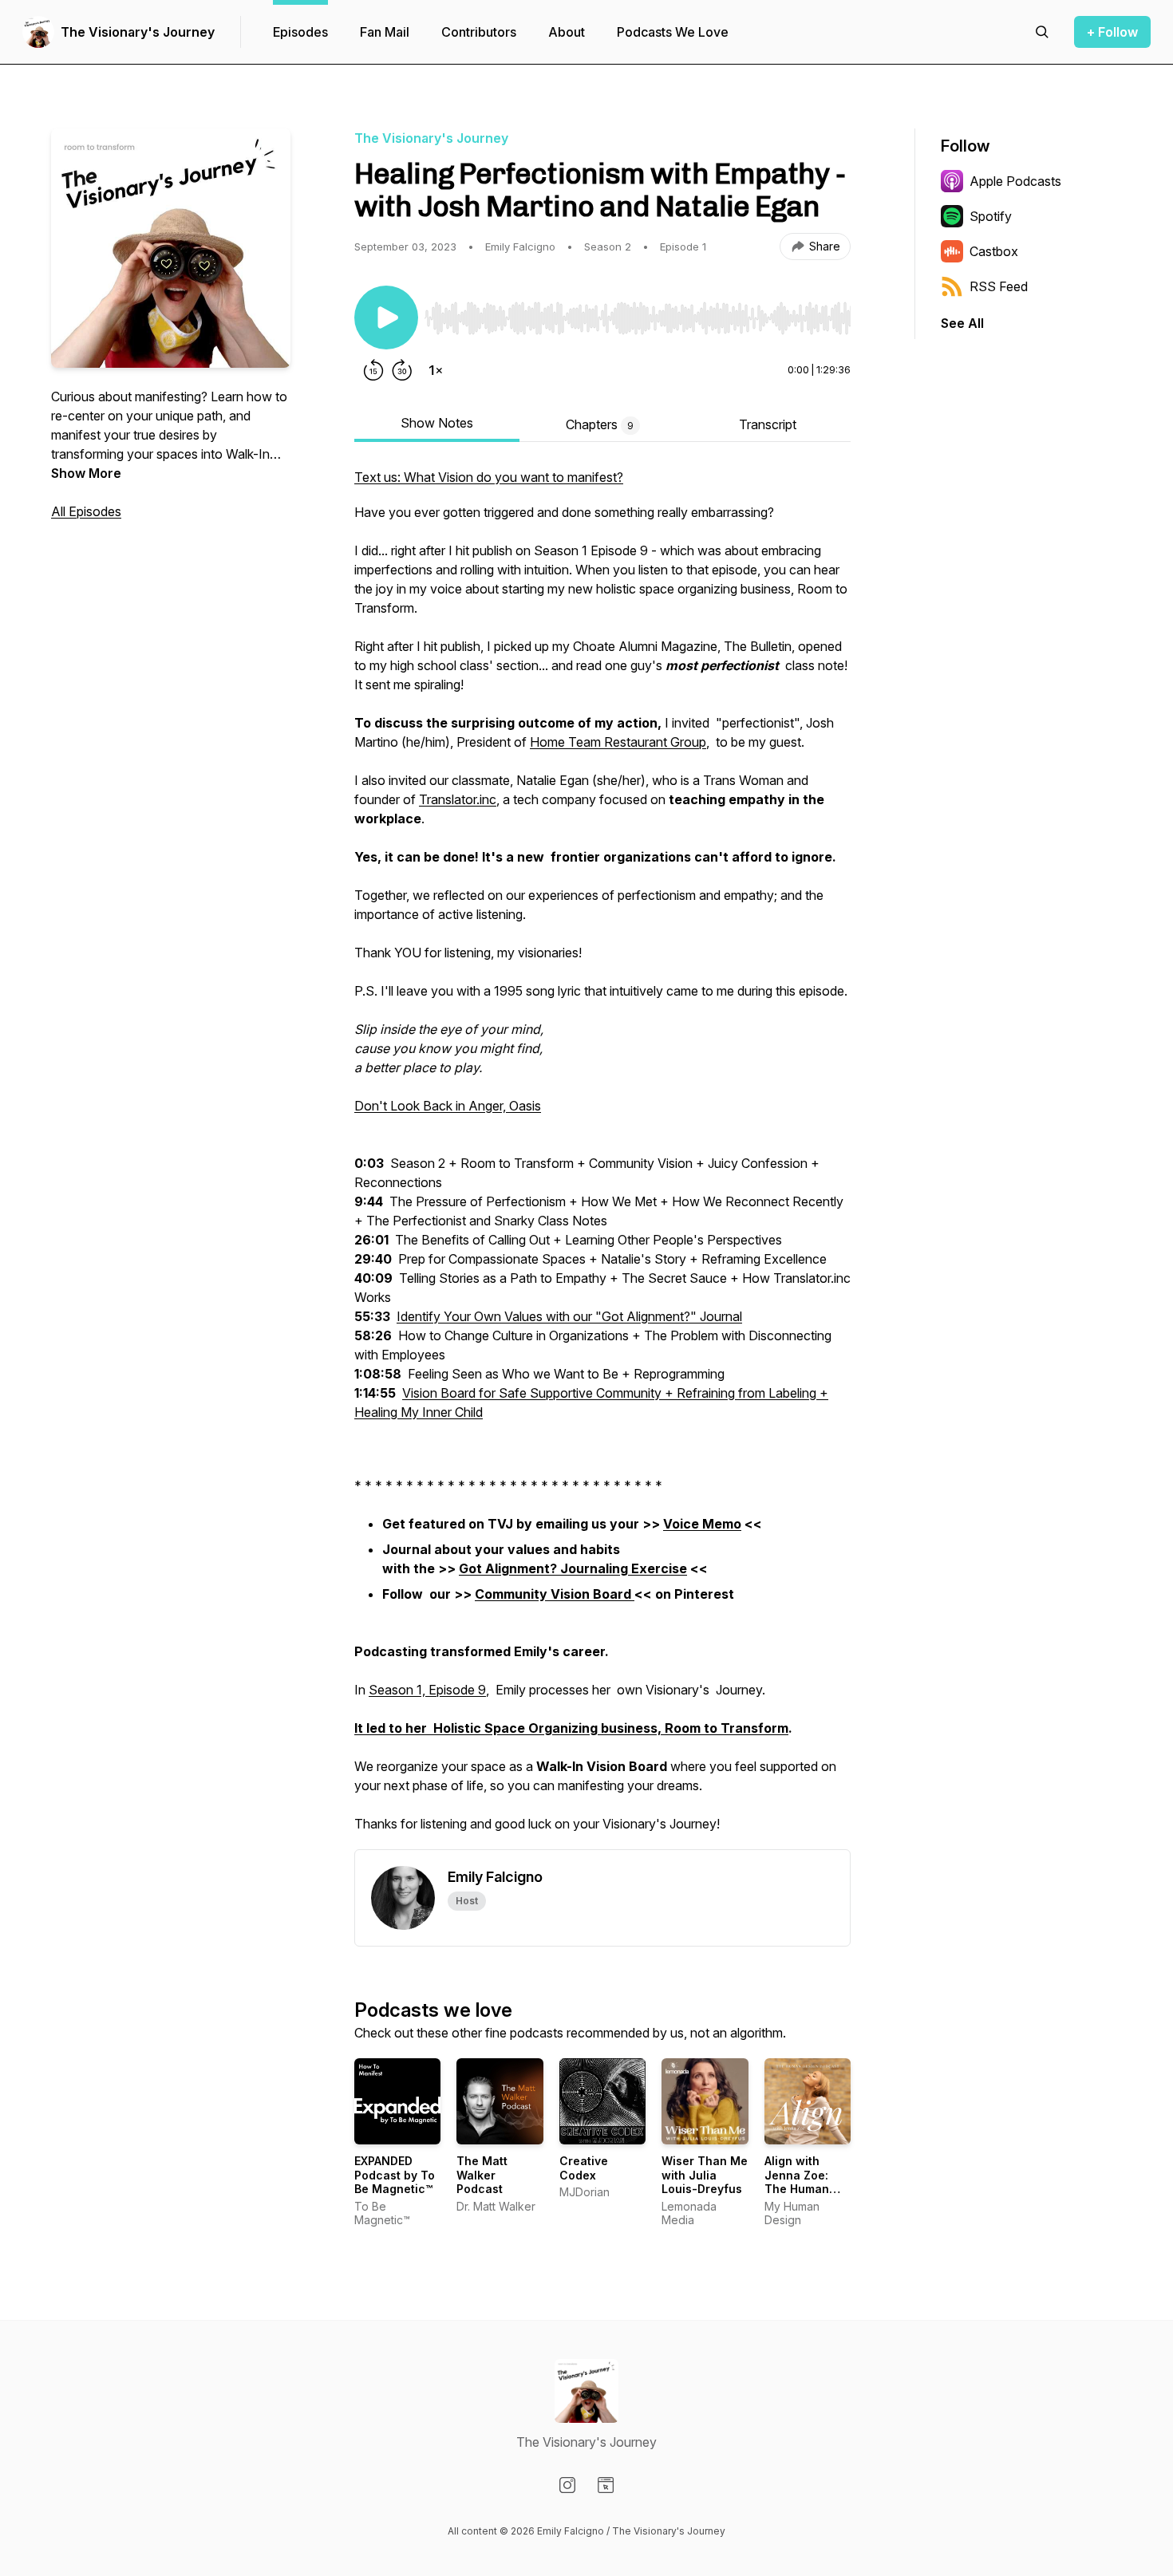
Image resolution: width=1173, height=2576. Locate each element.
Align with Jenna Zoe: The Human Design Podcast (797, 2189)
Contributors (479, 32)
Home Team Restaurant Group (618, 742)
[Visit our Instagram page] (567, 2485)
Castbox (994, 251)
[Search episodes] (1042, 32)
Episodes (300, 32)
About (567, 32)
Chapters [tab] (600, 424)
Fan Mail (385, 32)
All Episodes (86, 511)
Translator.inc (458, 799)
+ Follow (1112, 32)
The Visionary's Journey (138, 32)
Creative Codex (584, 2168)
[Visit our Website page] (606, 2485)
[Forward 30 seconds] (402, 370)
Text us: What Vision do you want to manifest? (489, 477)
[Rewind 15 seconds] (373, 370)
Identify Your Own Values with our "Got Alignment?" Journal (569, 1316)
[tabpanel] (602, 1158)
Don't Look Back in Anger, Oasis (448, 1106)
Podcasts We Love (673, 32)
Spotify (991, 216)
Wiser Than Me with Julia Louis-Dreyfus (705, 2175)
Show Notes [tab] (437, 423)
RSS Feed (999, 286)
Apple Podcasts (1015, 181)
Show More (86, 473)
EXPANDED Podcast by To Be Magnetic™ (395, 2175)
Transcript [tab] (768, 424)
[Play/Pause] (386, 318)
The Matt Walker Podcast (482, 2175)
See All (962, 323)
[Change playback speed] (436, 370)
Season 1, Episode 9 (427, 1690)
